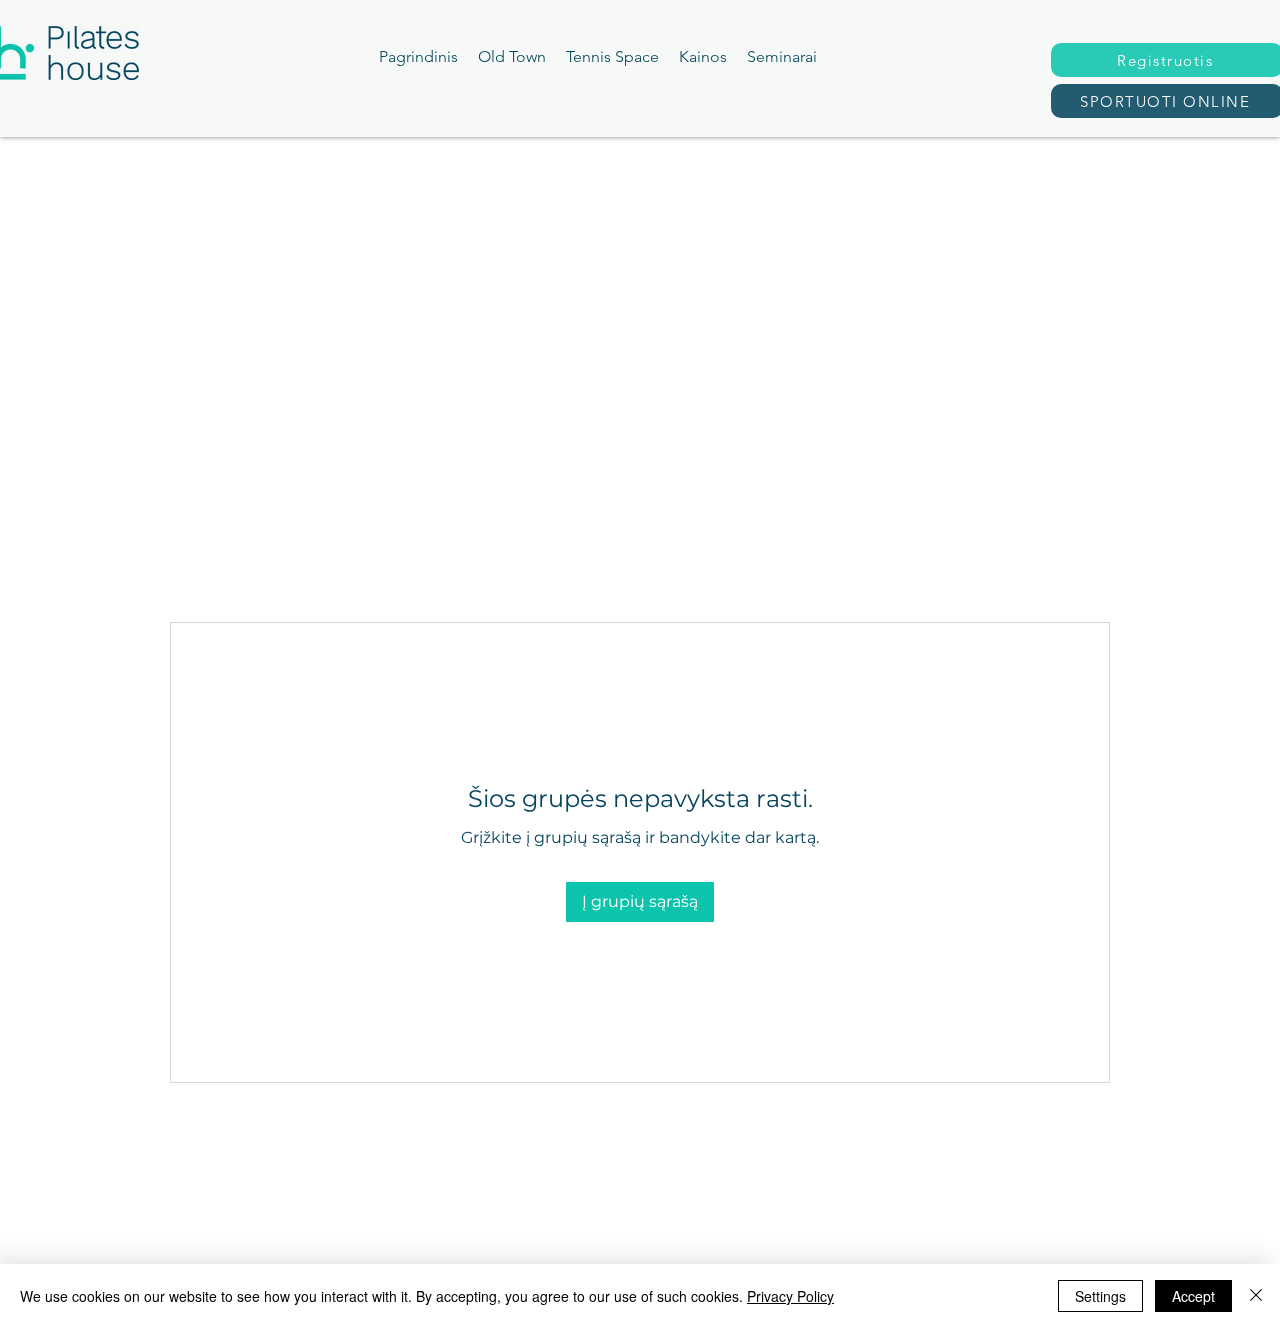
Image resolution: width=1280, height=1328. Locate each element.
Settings (1100, 1296)
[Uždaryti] (1256, 1296)
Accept (1193, 1296)
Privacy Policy (790, 1296)
